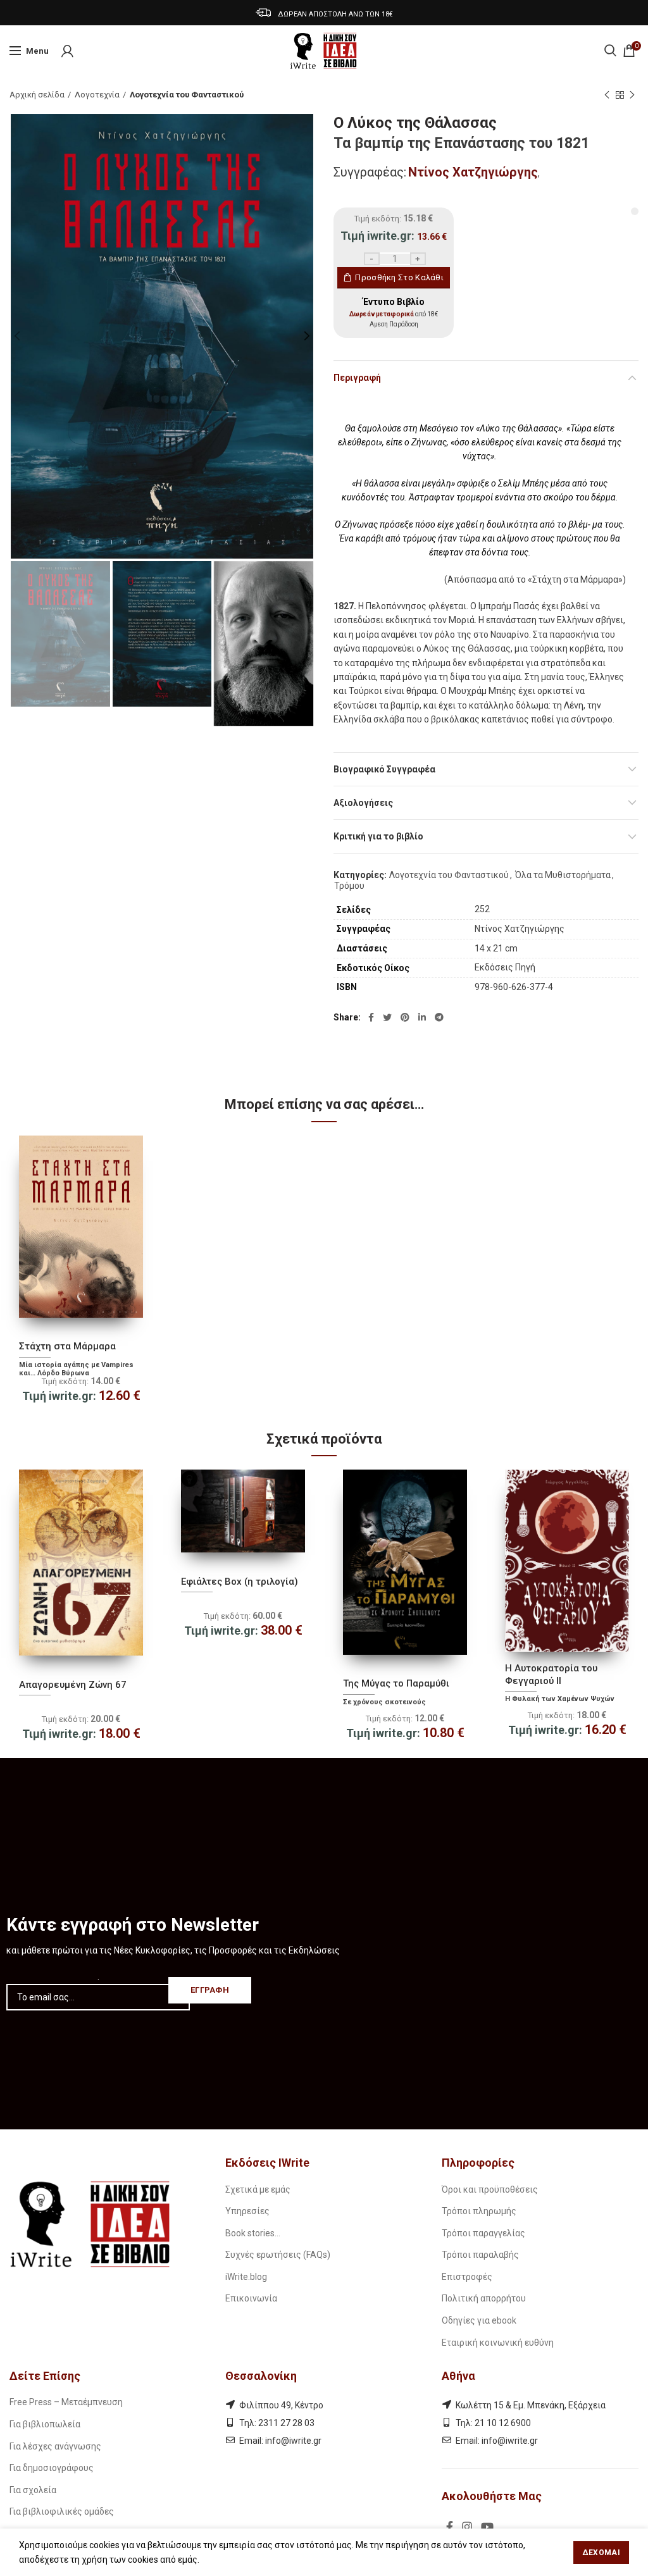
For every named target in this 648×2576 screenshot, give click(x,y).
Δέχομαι (601, 2553)
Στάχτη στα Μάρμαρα (67, 1346)
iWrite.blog (246, 2277)
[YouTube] (487, 2527)
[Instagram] (467, 2527)
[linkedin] (422, 1017)
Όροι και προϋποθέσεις (490, 2189)
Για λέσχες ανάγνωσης (55, 2446)
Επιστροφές (467, 2277)
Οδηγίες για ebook (479, 2320)
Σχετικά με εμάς (258, 2189)
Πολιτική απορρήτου (484, 2298)
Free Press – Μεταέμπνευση (66, 2402)
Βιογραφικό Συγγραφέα (384, 769)
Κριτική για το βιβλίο (378, 836)
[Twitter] (387, 1017)
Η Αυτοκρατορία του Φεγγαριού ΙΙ (551, 1675)
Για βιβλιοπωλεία (45, 2424)
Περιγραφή (357, 378)
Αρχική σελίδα (37, 95)
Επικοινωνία (251, 2298)
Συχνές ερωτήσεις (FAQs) (278, 2255)
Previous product (607, 95)
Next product (632, 95)
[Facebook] (371, 1017)
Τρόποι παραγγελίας (483, 2233)
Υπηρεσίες (247, 2211)
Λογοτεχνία (97, 95)
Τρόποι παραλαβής (480, 2255)
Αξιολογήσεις (363, 803)
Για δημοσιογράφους (52, 2468)
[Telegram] (439, 1017)
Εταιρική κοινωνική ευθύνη (498, 2343)
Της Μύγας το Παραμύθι (396, 1683)
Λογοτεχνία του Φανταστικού (187, 95)
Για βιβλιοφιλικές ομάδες (62, 2511)
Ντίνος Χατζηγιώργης (473, 172)
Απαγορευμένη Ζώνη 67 (73, 1685)
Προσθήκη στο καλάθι (399, 277)
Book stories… (253, 2233)
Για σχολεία (33, 2490)
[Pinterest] (405, 1017)
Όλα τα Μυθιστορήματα (563, 875)
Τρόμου (349, 886)
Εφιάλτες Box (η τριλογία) (240, 1582)
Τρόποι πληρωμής (479, 2211)
